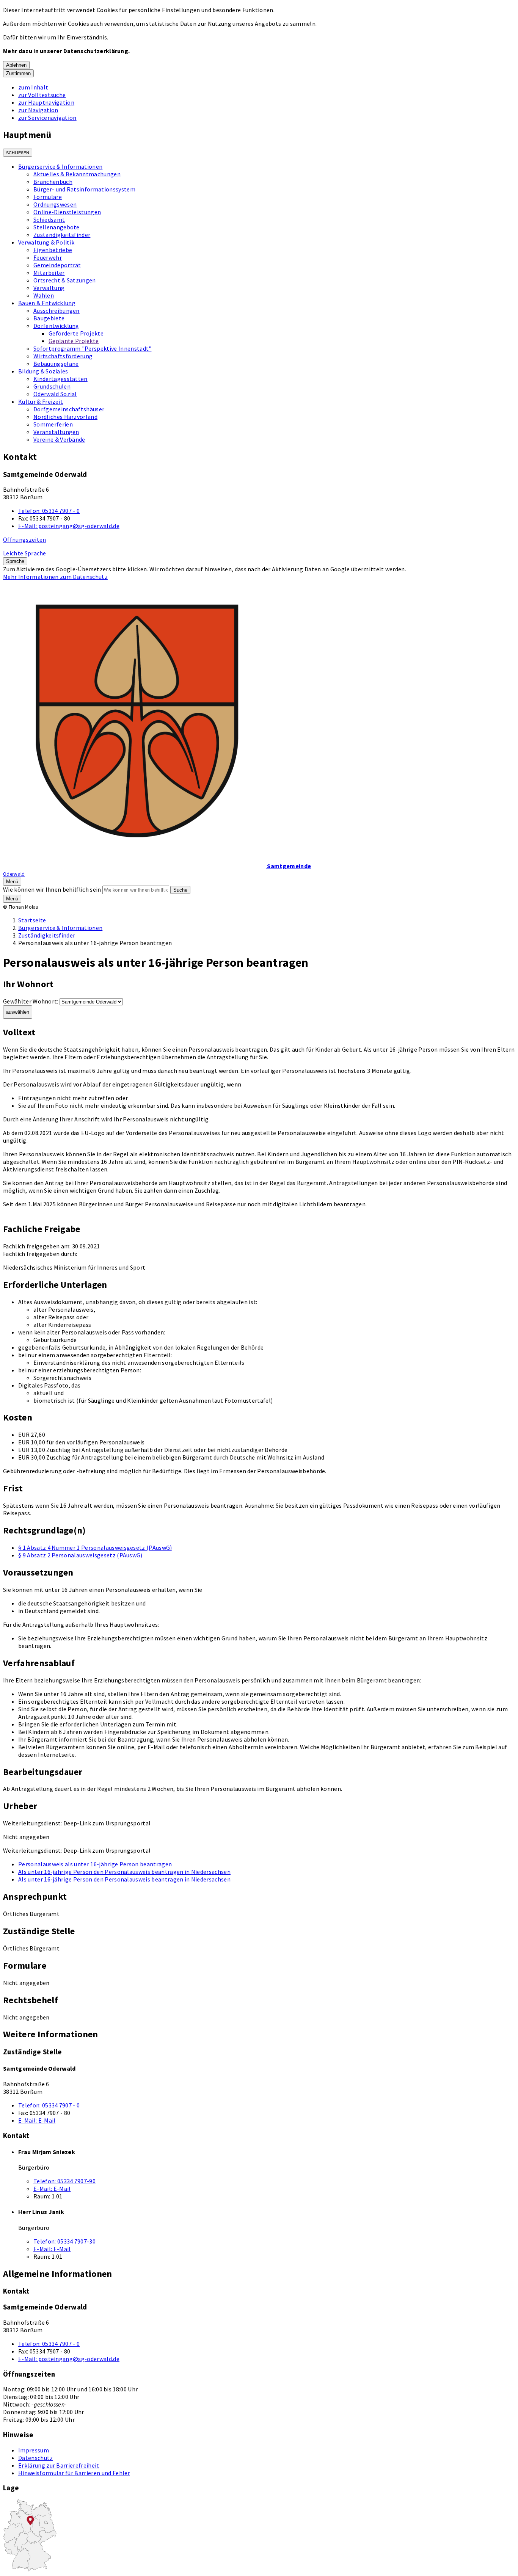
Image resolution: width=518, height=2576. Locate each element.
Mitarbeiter (49, 273)
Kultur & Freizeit (41, 401)
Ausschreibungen (57, 310)
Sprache (15, 561)
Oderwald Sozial (55, 394)
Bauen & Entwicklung (47, 303)
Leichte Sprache (25, 553)
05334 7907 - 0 (49, 511)
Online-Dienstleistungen (67, 212)
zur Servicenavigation (47, 118)
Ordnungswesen (55, 204)
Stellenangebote (57, 227)
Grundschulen (52, 386)
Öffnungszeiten (24, 539)
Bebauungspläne (56, 364)
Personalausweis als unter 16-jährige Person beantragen (95, 1864)
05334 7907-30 (64, 2241)
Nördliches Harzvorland (65, 417)
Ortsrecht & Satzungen (65, 280)
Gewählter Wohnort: (31, 1001)
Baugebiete (49, 318)
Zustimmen (18, 73)
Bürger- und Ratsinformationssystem (84, 189)
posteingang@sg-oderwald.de (69, 526)
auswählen (18, 1012)
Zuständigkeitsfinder (62, 235)
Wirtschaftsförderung (63, 356)
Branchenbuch (53, 182)
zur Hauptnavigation (46, 102)
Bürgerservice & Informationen (60, 166)
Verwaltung (49, 288)
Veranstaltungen (56, 432)
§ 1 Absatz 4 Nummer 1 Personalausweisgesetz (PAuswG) (95, 1547)
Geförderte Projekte (76, 333)
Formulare (48, 197)
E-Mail (37, 2120)
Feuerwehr (48, 257)
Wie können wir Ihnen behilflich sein (52, 889)
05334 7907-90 (64, 2181)
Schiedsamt (49, 220)
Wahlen (44, 295)
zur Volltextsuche (42, 95)
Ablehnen (16, 65)
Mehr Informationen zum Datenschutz (55, 577)
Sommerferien (53, 424)
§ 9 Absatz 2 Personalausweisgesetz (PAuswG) (80, 1555)
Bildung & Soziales (43, 371)
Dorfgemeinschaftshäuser (69, 409)
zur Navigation (38, 110)
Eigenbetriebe (53, 250)
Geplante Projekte (74, 341)
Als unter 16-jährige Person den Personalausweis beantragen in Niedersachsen (124, 1872)
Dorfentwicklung (56, 326)
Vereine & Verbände (59, 439)
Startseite (32, 920)
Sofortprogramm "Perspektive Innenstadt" (92, 348)
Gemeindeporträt (57, 265)
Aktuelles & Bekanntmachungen (77, 174)
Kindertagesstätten (60, 379)
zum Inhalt (33, 87)
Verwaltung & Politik (46, 242)
